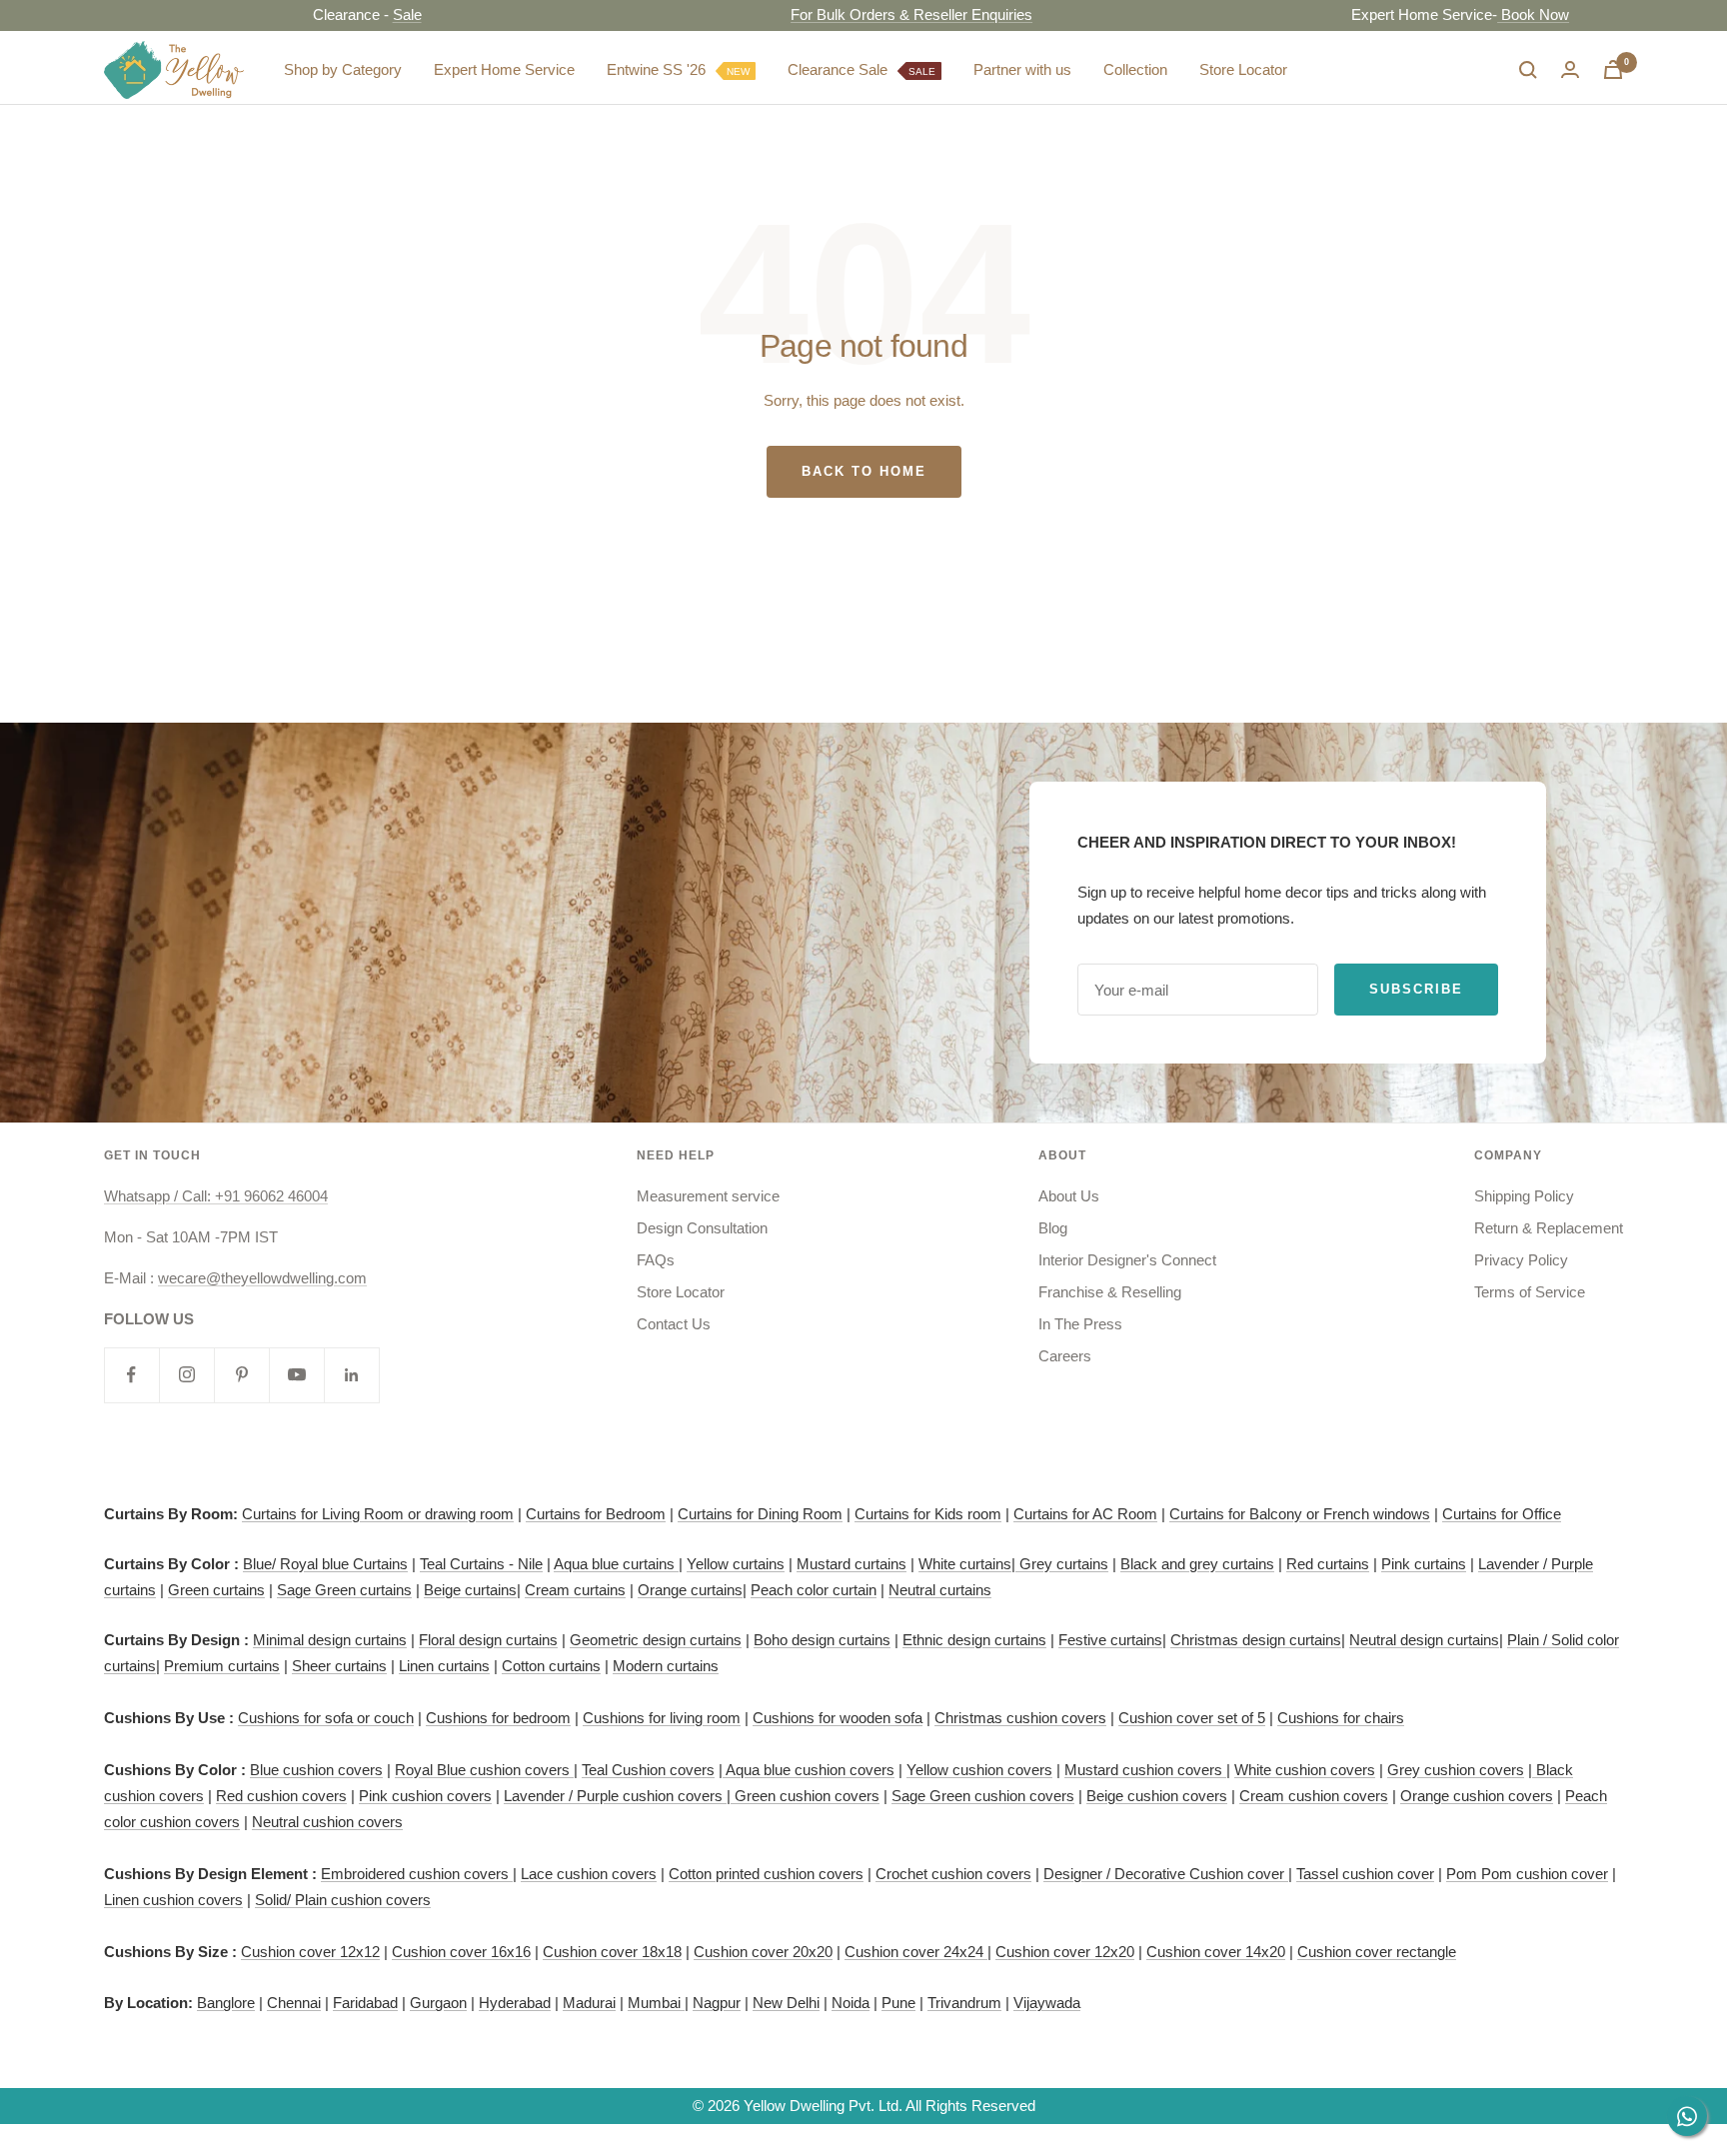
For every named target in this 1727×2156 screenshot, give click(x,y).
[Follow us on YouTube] (296, 1375)
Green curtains (216, 1590)
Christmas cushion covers (1020, 1718)
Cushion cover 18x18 (612, 1952)
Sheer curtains (339, 1666)
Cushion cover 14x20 (1216, 1952)
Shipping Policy (1524, 1196)
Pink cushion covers (425, 1796)
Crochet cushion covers (953, 1874)
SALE (922, 71)
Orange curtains (690, 1590)
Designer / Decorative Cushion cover (1166, 1874)
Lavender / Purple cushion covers (615, 1796)
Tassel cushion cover (1365, 1874)
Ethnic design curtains (974, 1640)
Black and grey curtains (1197, 1564)
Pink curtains (1424, 1564)
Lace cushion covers (589, 1874)
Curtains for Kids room (928, 1514)
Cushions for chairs (1341, 1718)
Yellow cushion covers (979, 1770)
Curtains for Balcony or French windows (1300, 1514)
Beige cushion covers (1157, 1796)
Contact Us (674, 1324)
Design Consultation (702, 1228)
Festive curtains (1110, 1640)
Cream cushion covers (1314, 1796)
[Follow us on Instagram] (186, 1375)
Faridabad (365, 2003)
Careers (1065, 1356)
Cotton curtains (551, 1666)
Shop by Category (343, 69)
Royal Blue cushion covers (484, 1770)
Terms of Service (1530, 1292)
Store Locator (1243, 69)
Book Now (1476, 14)
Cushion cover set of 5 (1192, 1718)
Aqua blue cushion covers (809, 1770)
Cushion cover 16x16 (461, 1952)
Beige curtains (470, 1590)
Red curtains (1328, 1564)
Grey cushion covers (1456, 1770)
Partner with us (1022, 69)
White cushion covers (1305, 1770)
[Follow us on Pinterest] (241, 1375)
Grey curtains (1064, 1564)
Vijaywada (1047, 2003)
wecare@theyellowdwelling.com (262, 1278)
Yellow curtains (736, 1564)
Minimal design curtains (330, 1640)
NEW (738, 71)
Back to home (864, 471)
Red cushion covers (281, 1796)
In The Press (1080, 1324)
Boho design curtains (822, 1640)
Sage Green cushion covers (983, 1796)
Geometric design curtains (656, 1640)
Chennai (294, 2003)
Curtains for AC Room (1085, 1514)
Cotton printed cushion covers (766, 1874)
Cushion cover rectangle (1377, 1952)
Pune (898, 2003)
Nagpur (717, 2003)
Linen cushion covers (173, 1900)
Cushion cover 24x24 (916, 1952)
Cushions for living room (662, 1718)
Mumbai (656, 2003)
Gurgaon (438, 2003)
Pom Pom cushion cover (1527, 1874)
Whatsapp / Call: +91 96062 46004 (216, 1196)
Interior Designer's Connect (1127, 1260)
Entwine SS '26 (678, 69)
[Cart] (1613, 69)
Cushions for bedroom (498, 1718)
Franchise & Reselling (1110, 1292)
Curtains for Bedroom (596, 1514)
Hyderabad (515, 2003)
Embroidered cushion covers (417, 1874)
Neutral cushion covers (327, 1822)
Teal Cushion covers (648, 1770)
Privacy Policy (1521, 1260)
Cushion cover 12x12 (310, 1952)
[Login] (1570, 69)
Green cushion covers (805, 1796)
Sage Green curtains (344, 1590)
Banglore (226, 2003)
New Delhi (786, 2003)
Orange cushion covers (1477, 1796)
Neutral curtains (940, 1590)
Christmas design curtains (1256, 1640)
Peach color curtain (814, 1590)
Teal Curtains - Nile (481, 1564)
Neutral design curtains (1424, 1640)
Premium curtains (222, 1666)
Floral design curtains (488, 1640)
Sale (349, 14)
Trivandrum (964, 2003)
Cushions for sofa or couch (326, 1718)
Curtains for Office (1502, 1514)
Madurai (589, 2003)
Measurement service (708, 1196)
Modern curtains (666, 1666)
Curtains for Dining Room (760, 1514)
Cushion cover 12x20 (1065, 1952)
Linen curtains (444, 1666)
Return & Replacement (1549, 1228)
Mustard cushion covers (1145, 1770)
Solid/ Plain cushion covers (343, 1900)
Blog (1053, 1228)
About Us (1069, 1196)
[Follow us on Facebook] (131, 1375)
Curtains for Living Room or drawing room (378, 1514)
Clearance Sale (862, 69)
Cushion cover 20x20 (763, 1952)
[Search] (1528, 70)
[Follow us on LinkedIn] (351, 1375)
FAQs (656, 1260)
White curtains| (969, 1564)
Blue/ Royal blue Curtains (325, 1564)
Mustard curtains (852, 1564)
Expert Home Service (504, 69)
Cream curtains (575, 1590)
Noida (851, 2003)
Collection (1135, 69)
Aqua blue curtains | (618, 1564)
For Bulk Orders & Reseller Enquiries (855, 14)
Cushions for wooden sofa (838, 1718)
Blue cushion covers (316, 1770)
